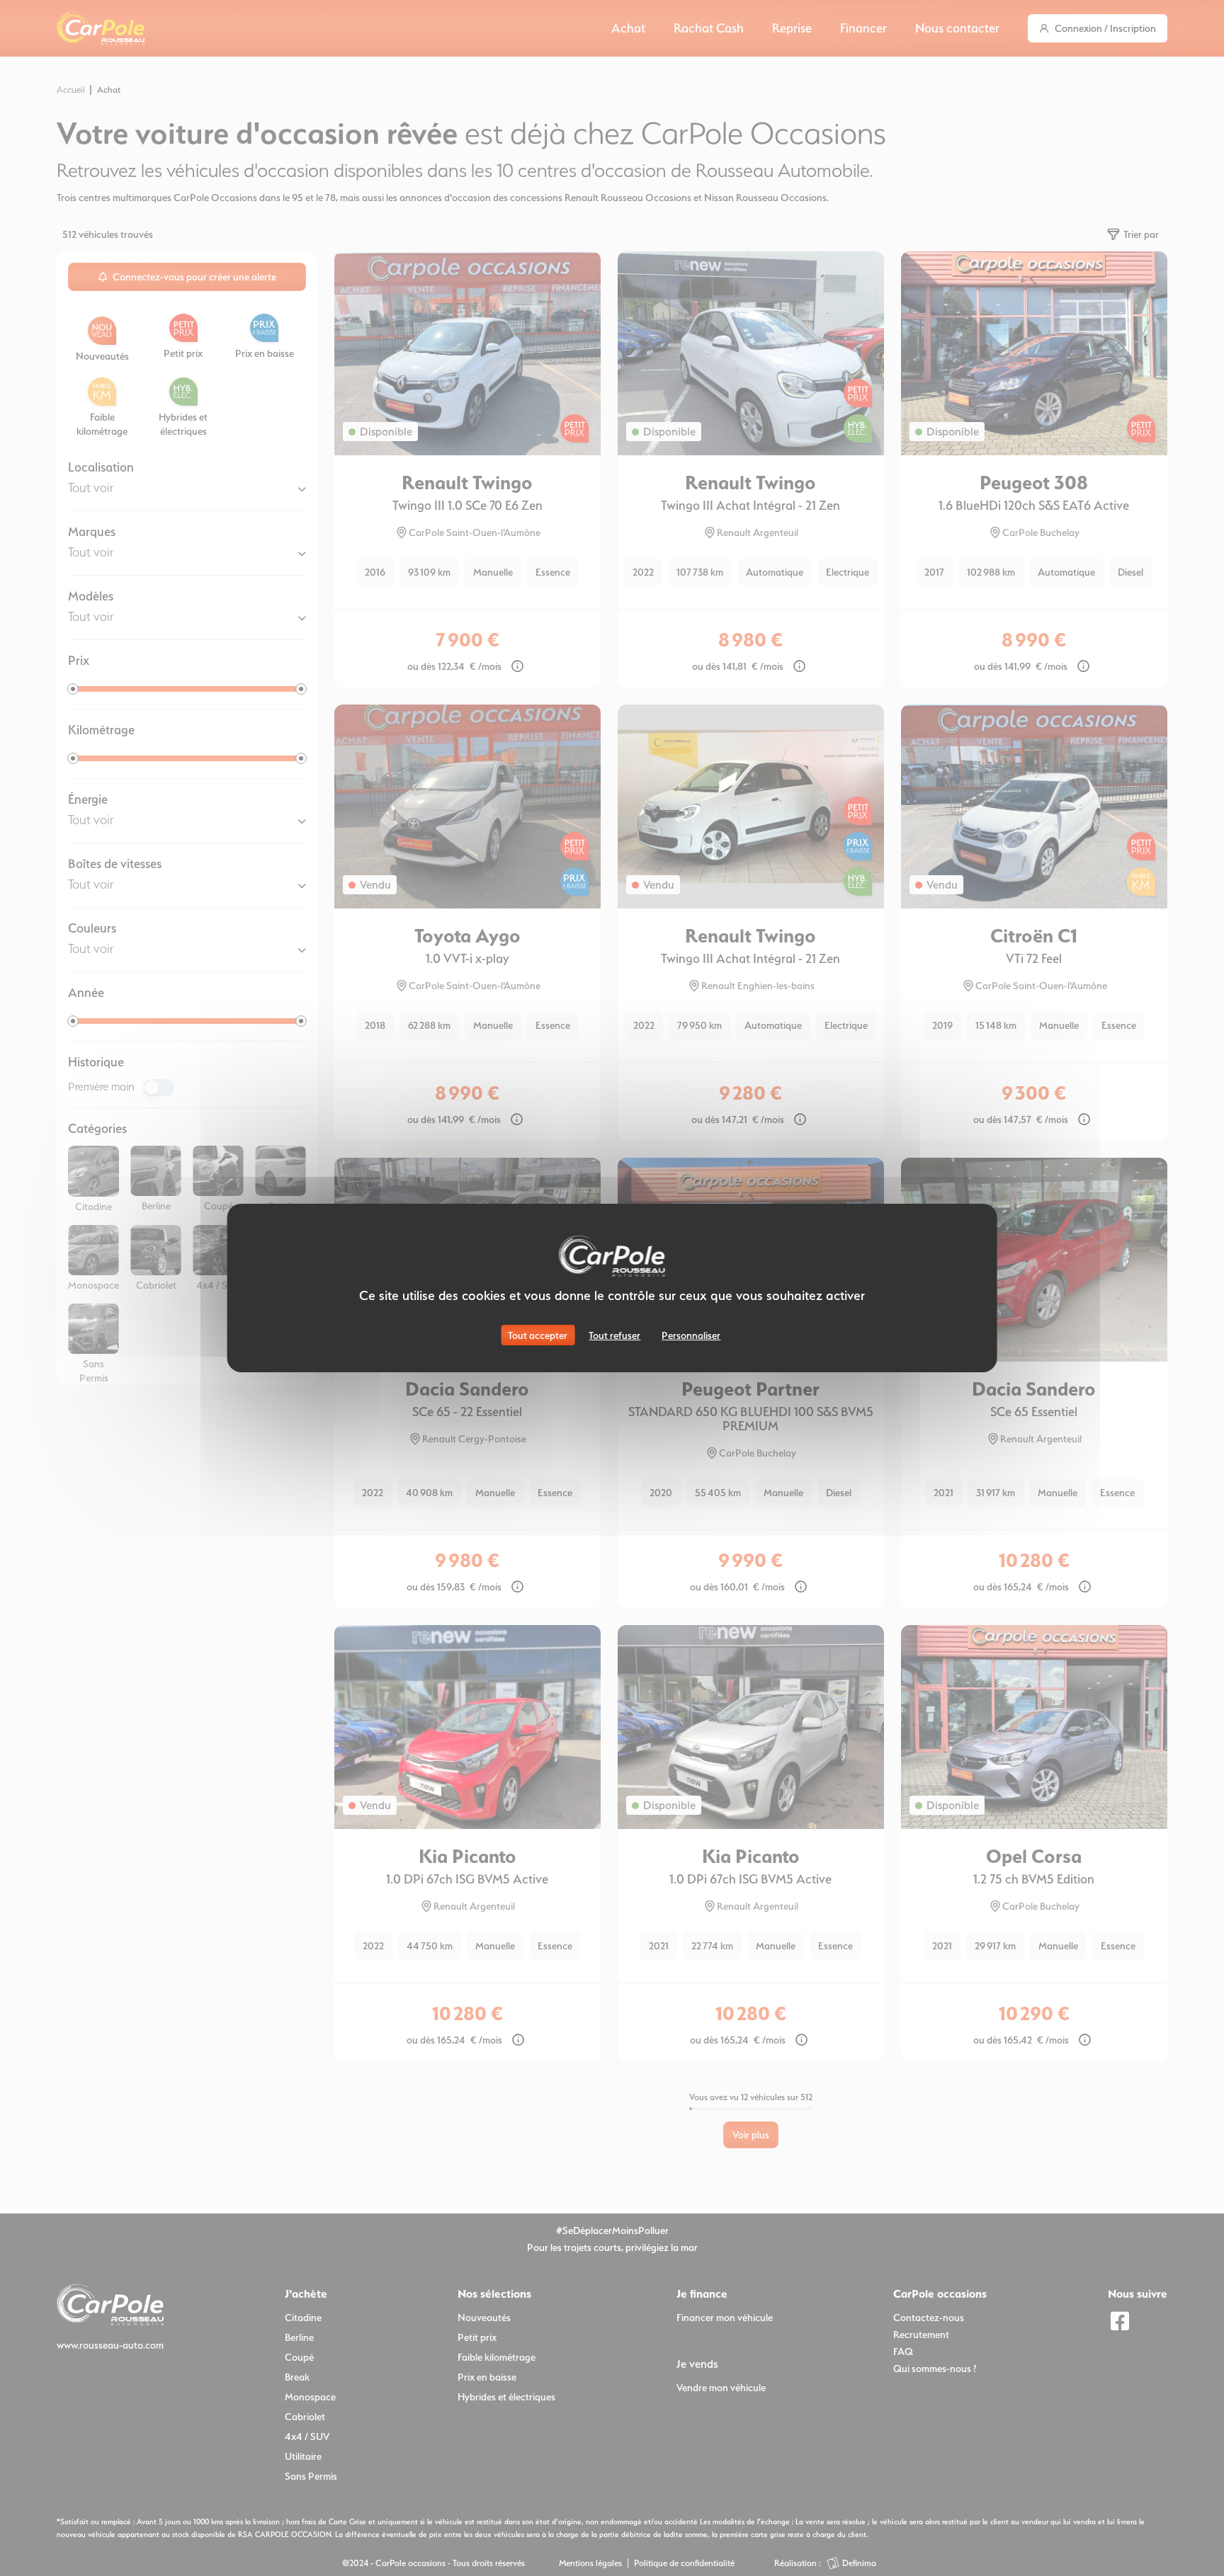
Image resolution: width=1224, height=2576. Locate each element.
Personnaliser (691, 1335)
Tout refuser (614, 1335)
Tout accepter (538, 1335)
